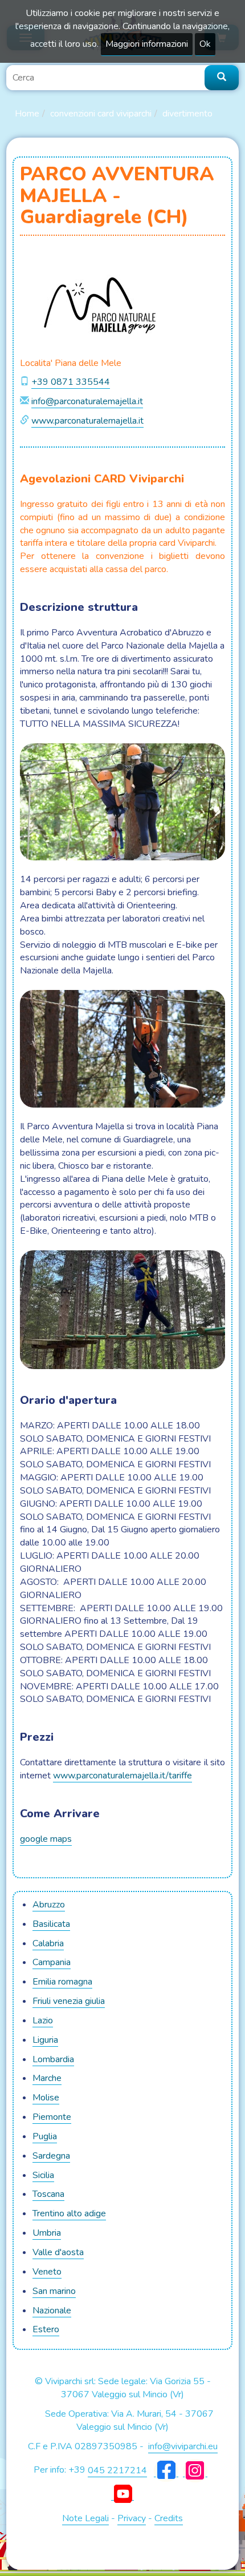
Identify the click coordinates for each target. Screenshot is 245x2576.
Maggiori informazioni (147, 44)
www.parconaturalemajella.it (87, 421)
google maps (46, 1839)
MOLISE (46, 2098)
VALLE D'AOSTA (58, 2252)
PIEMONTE (52, 2117)
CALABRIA (48, 1943)
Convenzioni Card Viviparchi (101, 114)
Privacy (132, 2518)
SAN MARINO (54, 2291)
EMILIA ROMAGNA (62, 1982)
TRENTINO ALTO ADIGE (69, 2213)
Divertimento (187, 114)
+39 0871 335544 (71, 382)
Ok (205, 44)
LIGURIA (45, 2040)
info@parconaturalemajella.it (87, 401)
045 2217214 (117, 2470)
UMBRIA (47, 2233)
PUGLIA (45, 2136)
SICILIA (43, 2175)
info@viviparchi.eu (183, 2446)
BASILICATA (51, 1924)
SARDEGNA (51, 2156)
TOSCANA (48, 2194)
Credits (169, 2518)
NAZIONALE (52, 2311)
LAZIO (43, 2020)
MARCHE (47, 2078)
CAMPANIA (52, 1962)
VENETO (47, 2272)
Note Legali (85, 2518)
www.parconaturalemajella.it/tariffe (122, 1776)
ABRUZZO (49, 1905)
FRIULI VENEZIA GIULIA (69, 2001)
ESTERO (46, 2329)
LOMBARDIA (53, 2059)
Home (27, 114)
